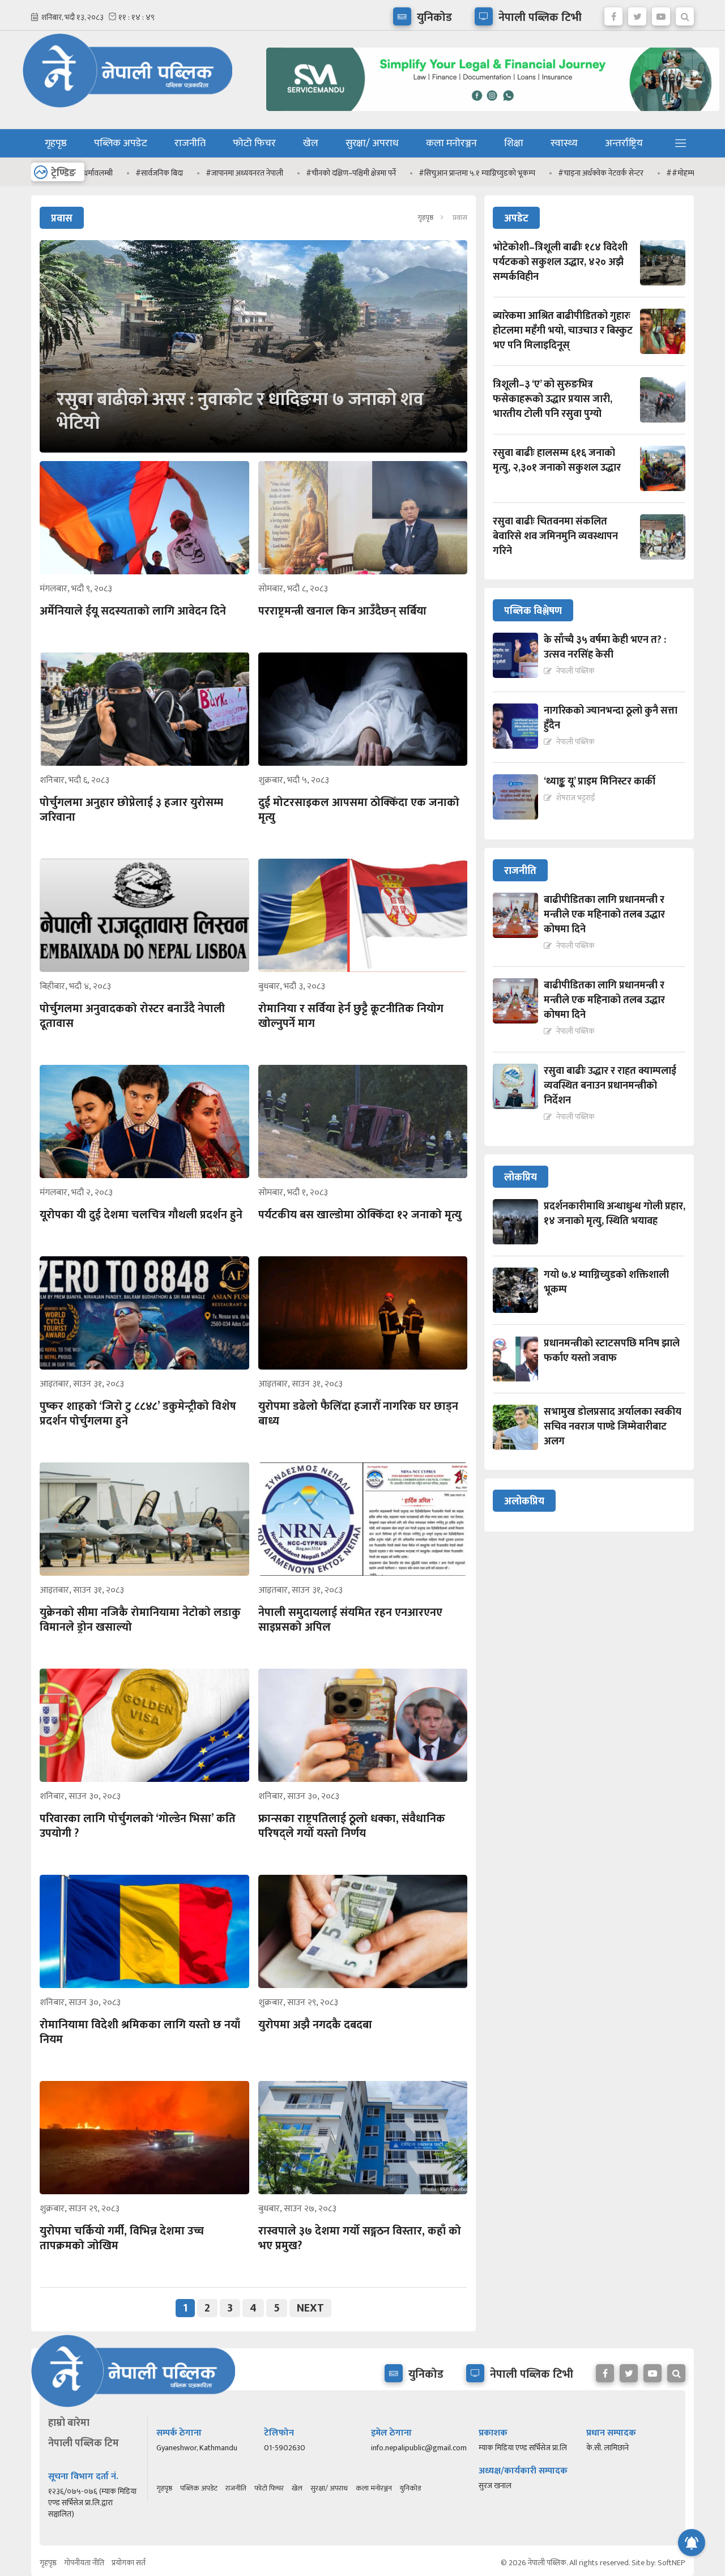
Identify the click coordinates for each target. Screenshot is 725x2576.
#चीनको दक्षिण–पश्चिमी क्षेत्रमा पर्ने (269, 173)
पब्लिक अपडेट (121, 143)
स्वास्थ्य (564, 143)
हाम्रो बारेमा (69, 2423)
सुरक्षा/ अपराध (372, 143)
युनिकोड (410, 2488)
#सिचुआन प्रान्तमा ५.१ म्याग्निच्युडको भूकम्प (395, 173)
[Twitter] (637, 14)
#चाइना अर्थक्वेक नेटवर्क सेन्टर (519, 173)
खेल (311, 143)
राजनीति (190, 143)
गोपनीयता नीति (84, 2563)
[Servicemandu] (489, 114)
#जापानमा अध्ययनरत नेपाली (162, 173)
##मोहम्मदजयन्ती (609, 173)
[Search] (685, 14)
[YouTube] (661, 14)
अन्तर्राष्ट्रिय (624, 143)
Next (310, 2308)
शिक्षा (514, 143)
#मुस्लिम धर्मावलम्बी (685, 173)
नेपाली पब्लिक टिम (84, 2443)
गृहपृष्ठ (56, 143)
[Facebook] (613, 14)
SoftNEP (671, 2563)
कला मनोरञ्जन (451, 143)
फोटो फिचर (254, 143)
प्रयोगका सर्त (129, 2563)
